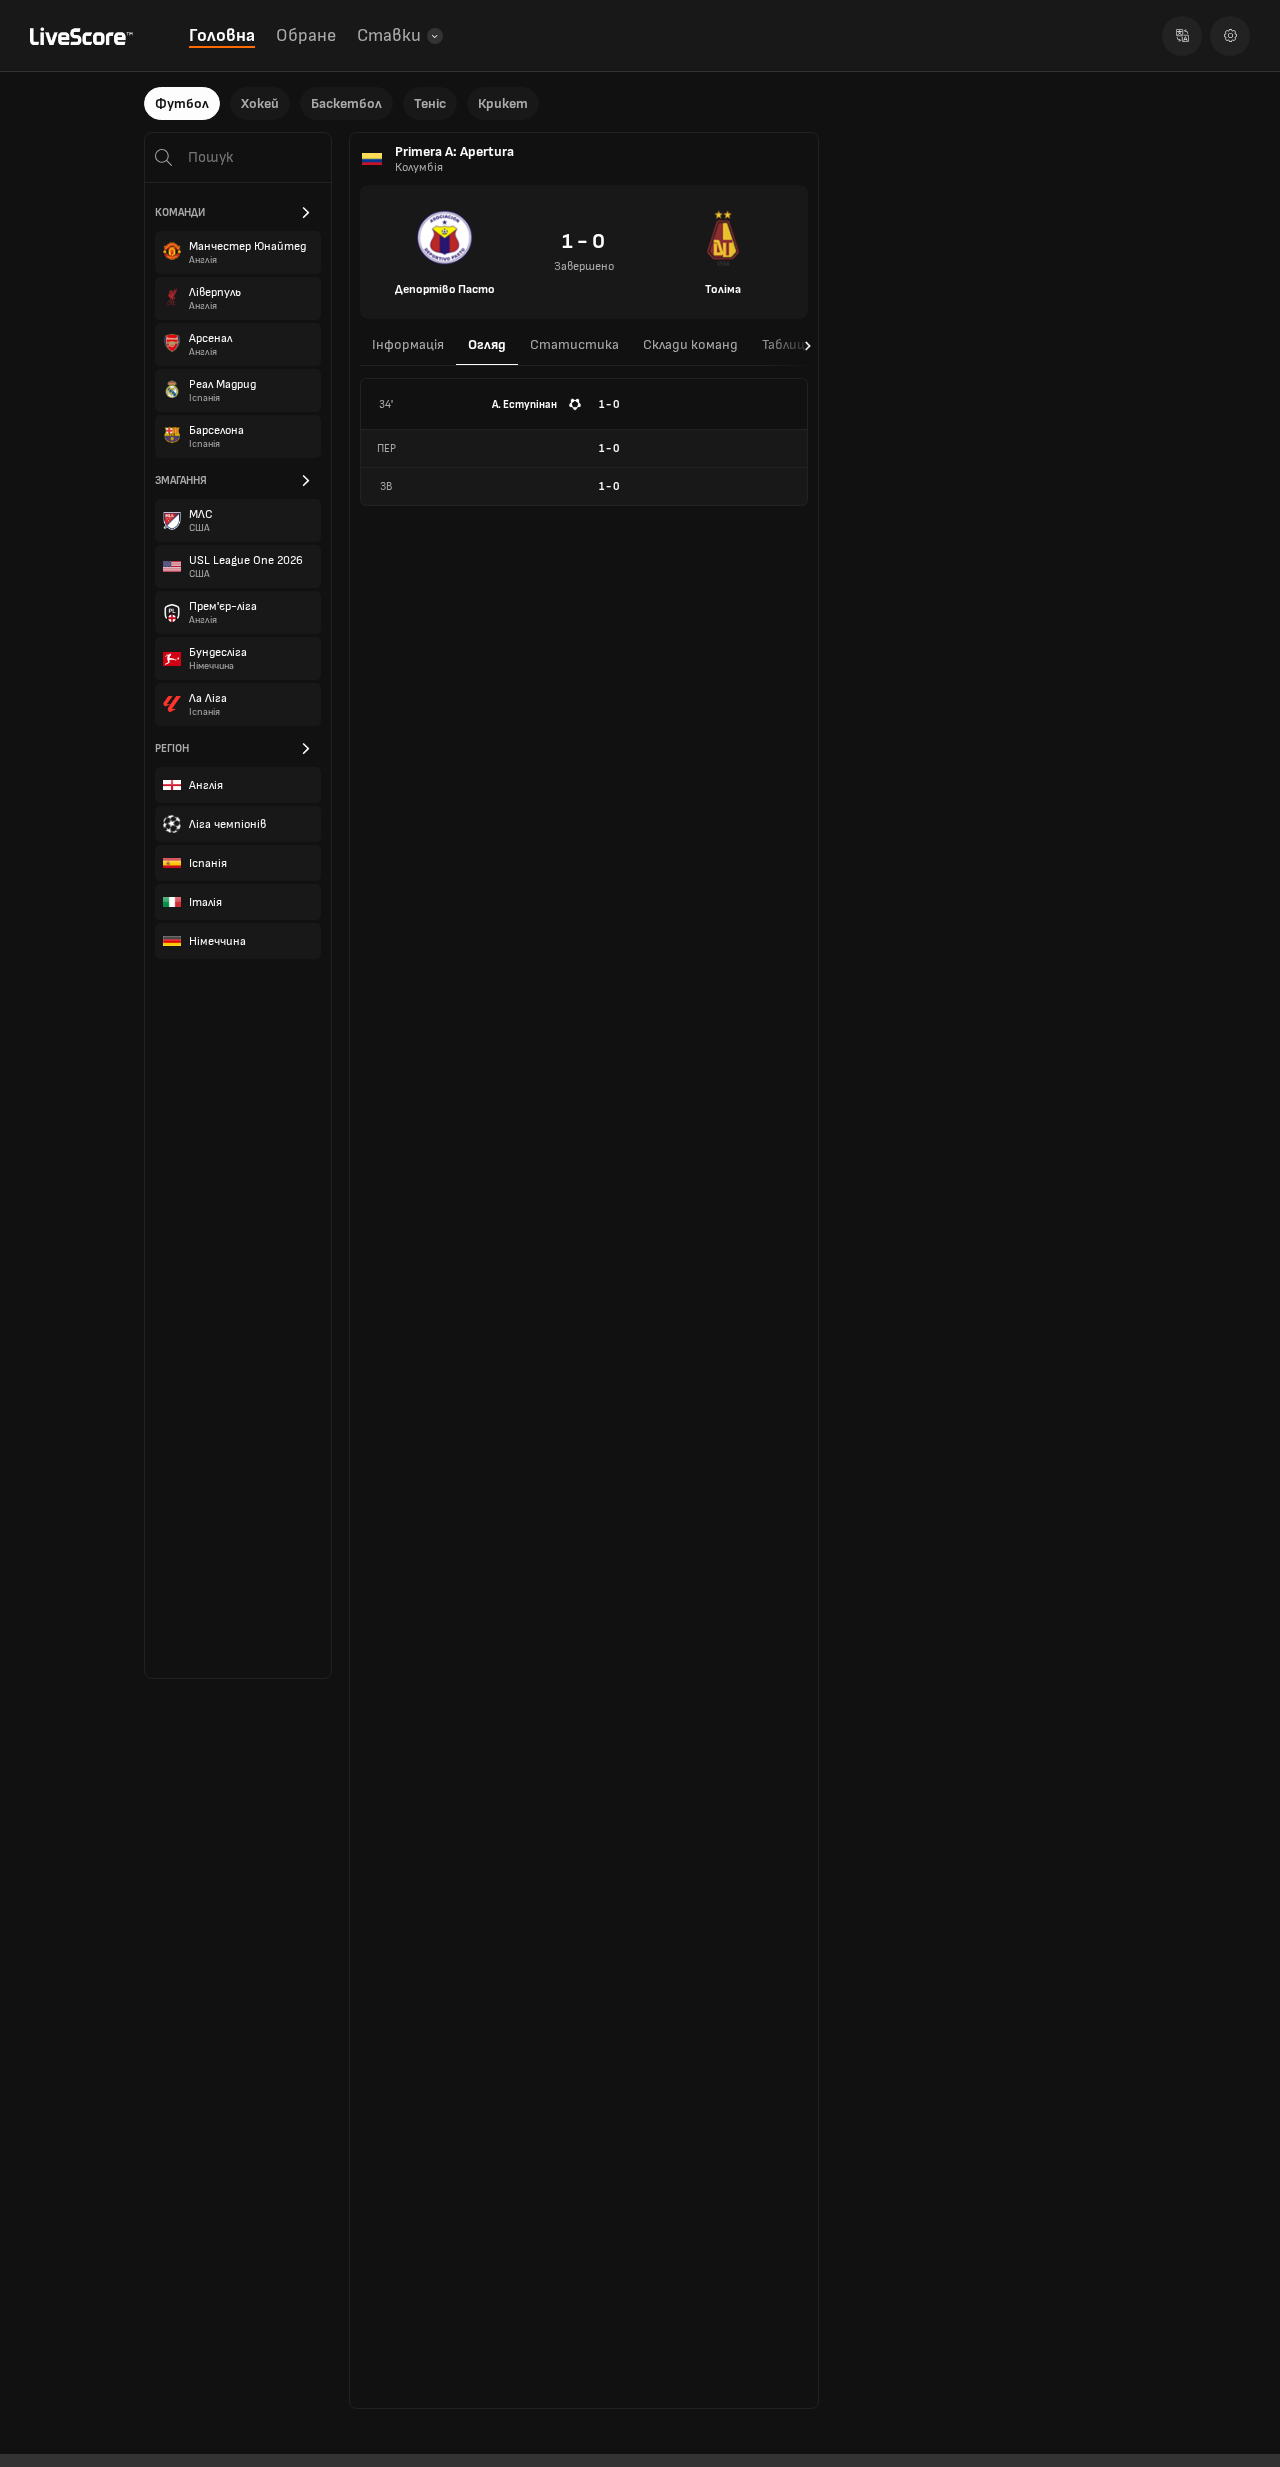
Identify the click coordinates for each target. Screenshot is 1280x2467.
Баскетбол (346, 103)
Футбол (182, 103)
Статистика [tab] (574, 344)
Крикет (503, 103)
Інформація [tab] (408, 344)
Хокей (260, 103)
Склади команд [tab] (690, 344)
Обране (306, 35)
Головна (222, 35)
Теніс (430, 103)
